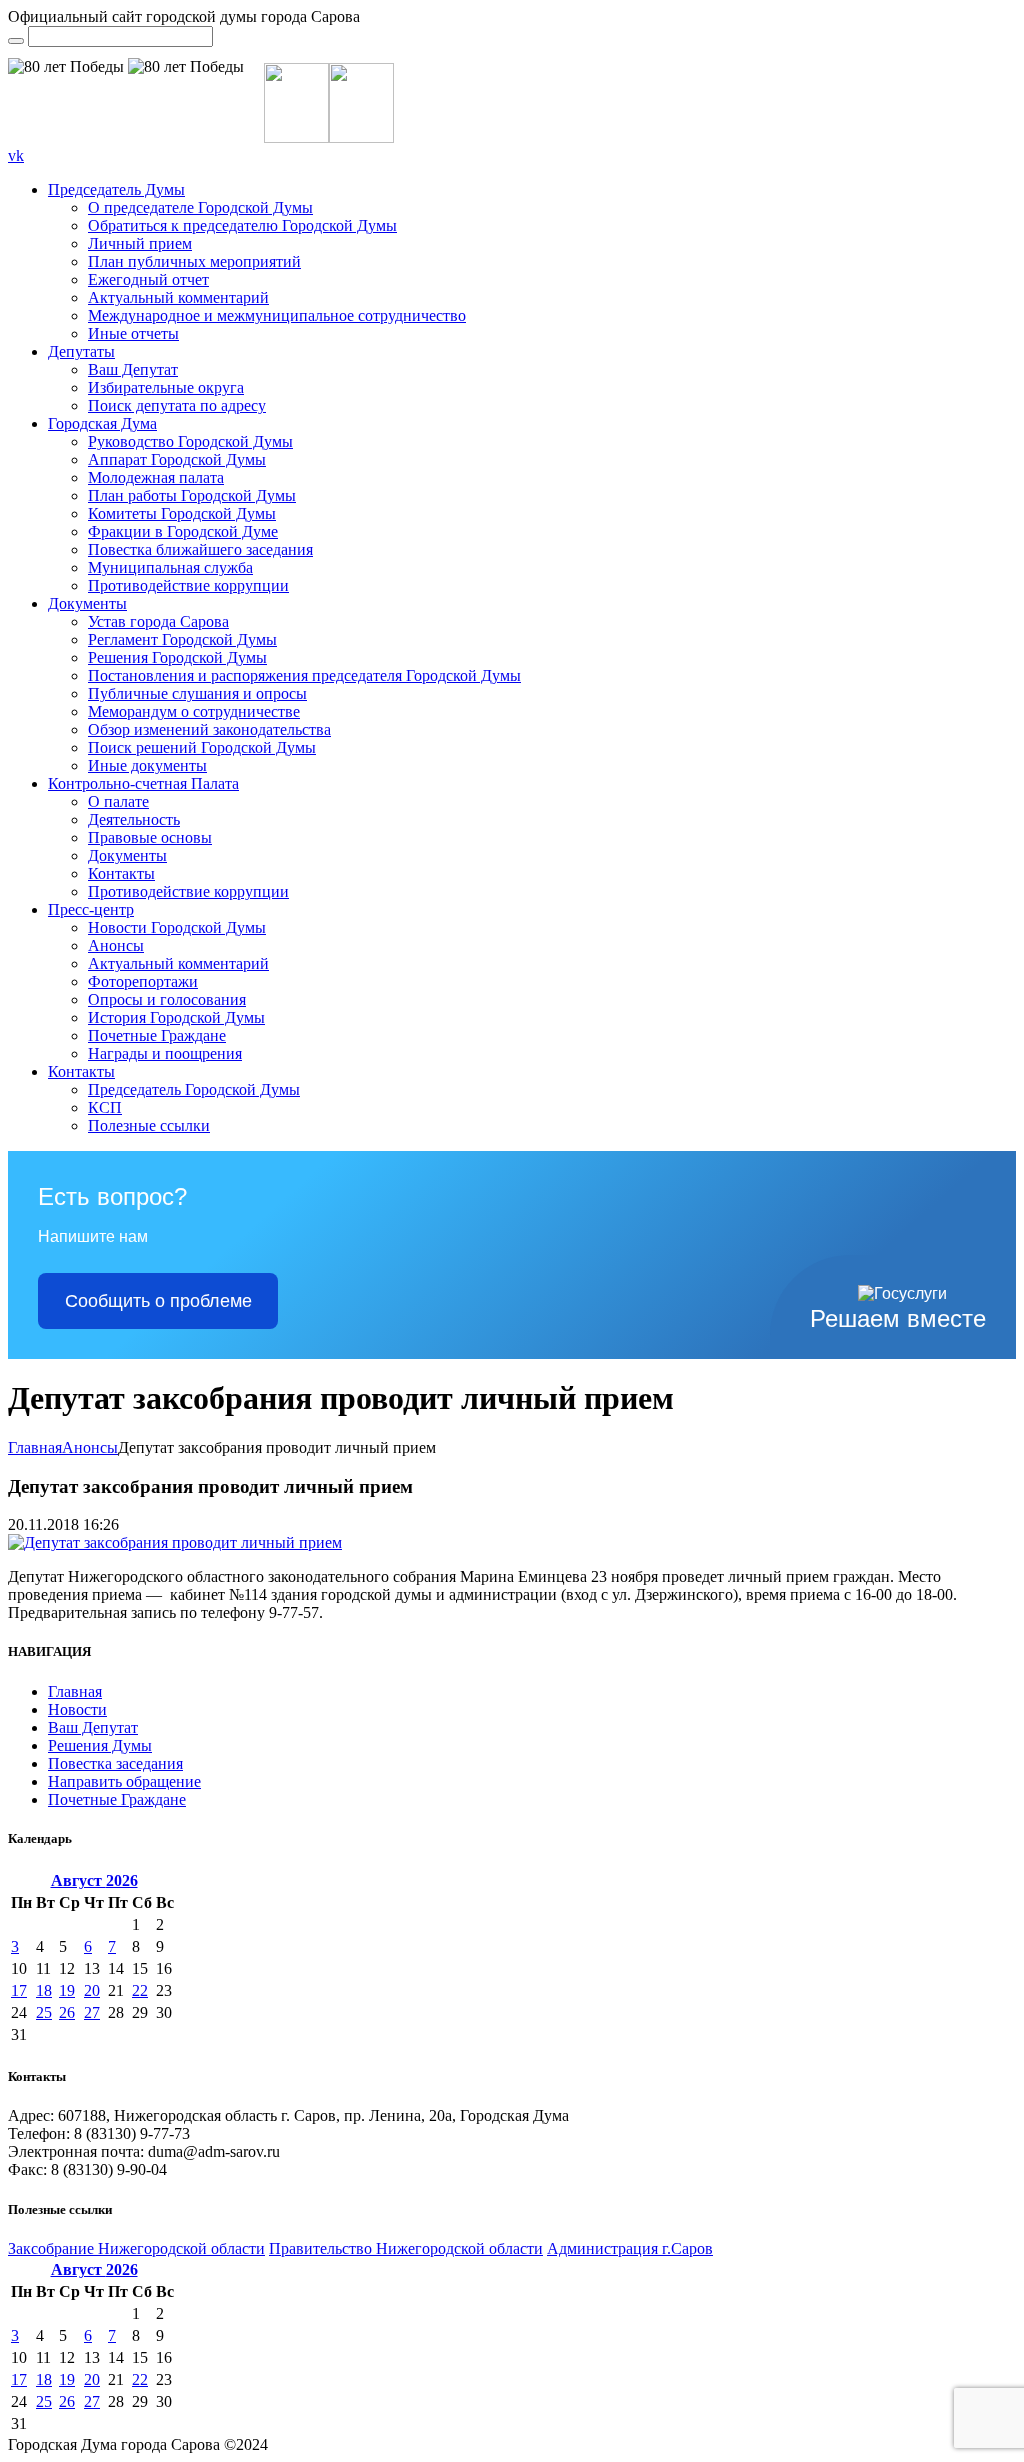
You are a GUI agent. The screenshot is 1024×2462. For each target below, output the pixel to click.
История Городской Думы (176, 1017)
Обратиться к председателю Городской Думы (242, 225)
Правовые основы (150, 837)
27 (92, 2012)
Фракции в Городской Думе (183, 531)
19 (67, 1990)
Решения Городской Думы (177, 657)
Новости (77, 1709)
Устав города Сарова (158, 621)
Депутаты (81, 351)
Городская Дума (102, 423)
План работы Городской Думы (192, 495)
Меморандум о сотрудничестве (194, 711)
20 (92, 1990)
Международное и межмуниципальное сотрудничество (277, 315)
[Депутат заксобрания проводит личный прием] (175, 1542)
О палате (118, 801)
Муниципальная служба (170, 567)
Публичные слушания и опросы (197, 693)
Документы (87, 603)
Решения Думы (100, 1745)
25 (44, 2012)
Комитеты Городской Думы (182, 513)
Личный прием (140, 243)
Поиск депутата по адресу (177, 405)
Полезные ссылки (149, 1125)
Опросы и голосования (167, 999)
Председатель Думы (116, 189)
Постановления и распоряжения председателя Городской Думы (304, 675)
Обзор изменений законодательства (209, 729)
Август (94, 1880)
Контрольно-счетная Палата (143, 783)
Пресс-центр (91, 909)
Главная (35, 1447)
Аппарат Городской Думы (177, 459)
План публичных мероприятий (194, 261)
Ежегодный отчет (148, 279)
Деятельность (134, 819)
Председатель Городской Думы (194, 1089)
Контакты (121, 873)
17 (19, 1990)
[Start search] (16, 41)
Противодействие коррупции (188, 585)
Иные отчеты (133, 333)
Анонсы (116, 945)
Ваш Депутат (133, 369)
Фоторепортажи (143, 981)
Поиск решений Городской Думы (202, 747)
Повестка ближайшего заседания (200, 549)
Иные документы (147, 765)
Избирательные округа (166, 387)
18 (44, 1990)
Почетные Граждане (157, 1035)
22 (140, 1990)
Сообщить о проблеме (158, 1301)
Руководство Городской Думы (190, 441)
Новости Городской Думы (177, 927)
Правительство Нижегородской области (406, 2248)
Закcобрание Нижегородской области (136, 2248)
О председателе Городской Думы (200, 207)
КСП (105, 1107)
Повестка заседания (115, 1763)
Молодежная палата (156, 477)
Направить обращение (124, 1781)
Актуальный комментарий (178, 297)
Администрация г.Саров (630, 2248)
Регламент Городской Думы (182, 639)
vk (16, 155)
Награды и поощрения (165, 1053)
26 (67, 2012)
